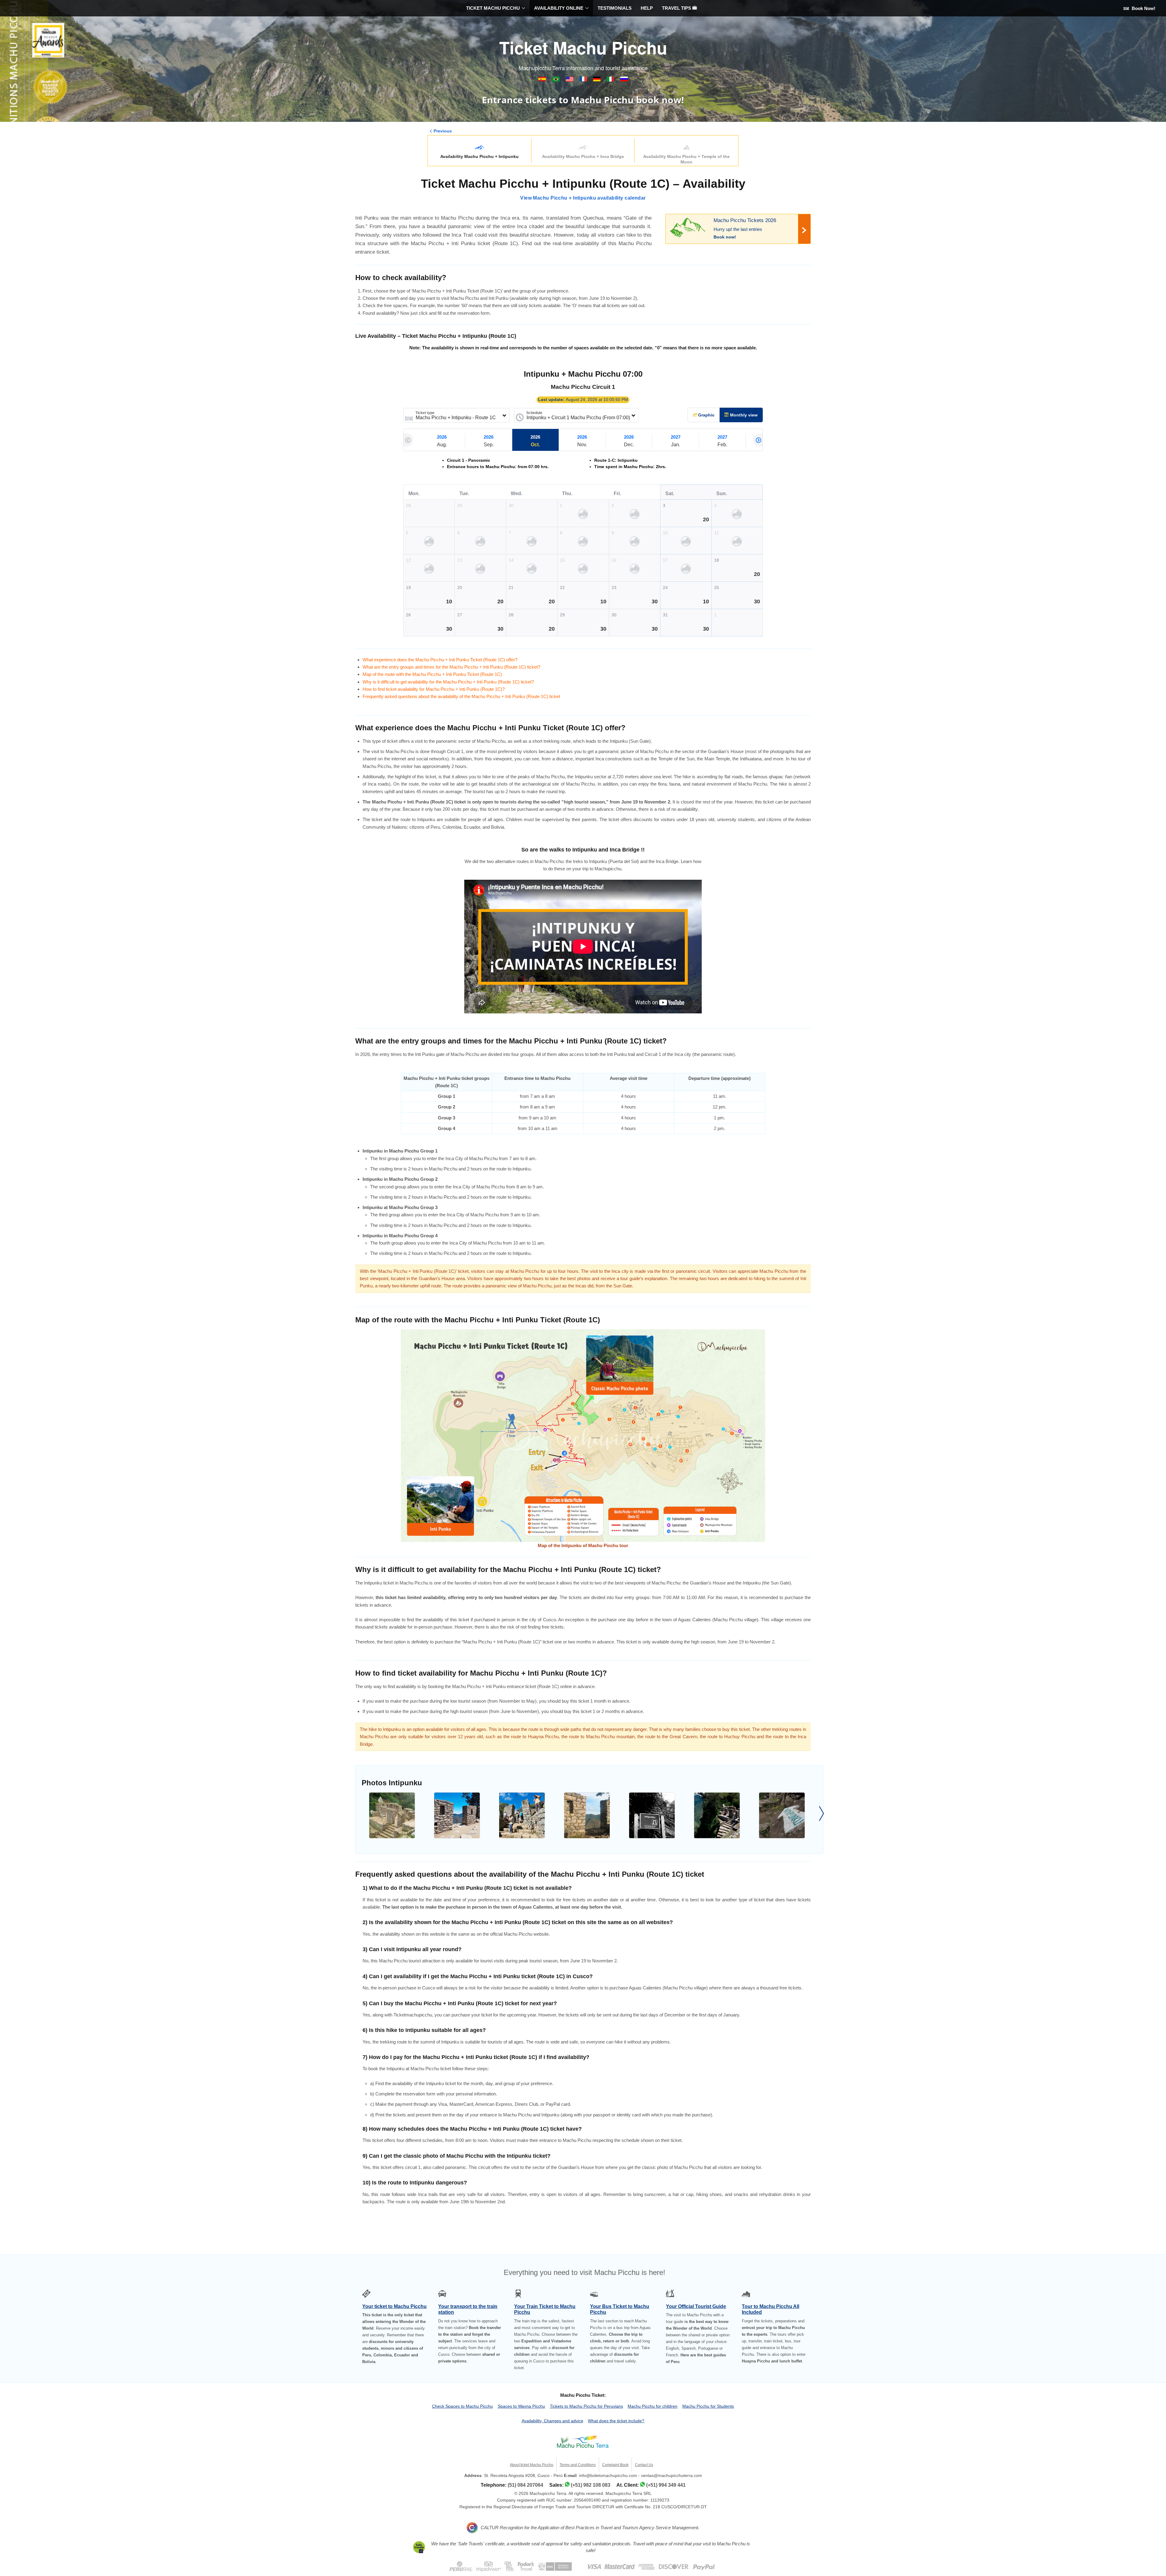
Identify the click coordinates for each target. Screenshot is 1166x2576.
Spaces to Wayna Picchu (521, 2406)
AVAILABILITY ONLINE (559, 8)
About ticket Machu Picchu (532, 2465)
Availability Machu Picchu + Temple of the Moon (686, 159)
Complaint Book (615, 2465)
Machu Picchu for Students (708, 2406)
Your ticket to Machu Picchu (394, 2306)
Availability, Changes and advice (552, 2421)
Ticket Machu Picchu (583, 47)
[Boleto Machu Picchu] (543, 80)
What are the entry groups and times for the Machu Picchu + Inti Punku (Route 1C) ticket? (451, 667)
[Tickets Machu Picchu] (597, 80)
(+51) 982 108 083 (591, 2485)
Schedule (534, 413)
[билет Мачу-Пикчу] (624, 80)
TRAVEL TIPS (677, 8)
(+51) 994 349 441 (666, 2485)
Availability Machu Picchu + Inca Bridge (583, 156)
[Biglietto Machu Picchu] (611, 80)
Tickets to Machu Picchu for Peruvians (586, 2406)
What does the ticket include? (616, 2421)
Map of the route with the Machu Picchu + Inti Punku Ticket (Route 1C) (432, 674)
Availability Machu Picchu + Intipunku (479, 156)
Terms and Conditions (578, 2465)
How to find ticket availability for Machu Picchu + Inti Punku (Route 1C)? (434, 689)
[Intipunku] (392, 1815)
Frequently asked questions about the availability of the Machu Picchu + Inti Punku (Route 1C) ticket (461, 696)
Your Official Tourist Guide (696, 2306)
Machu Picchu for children (653, 2406)
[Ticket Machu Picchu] (570, 80)
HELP (647, 8)
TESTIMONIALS (615, 8)
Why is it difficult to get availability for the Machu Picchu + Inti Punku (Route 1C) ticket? (448, 682)
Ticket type (425, 413)
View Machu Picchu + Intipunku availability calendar (583, 198)
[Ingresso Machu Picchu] (556, 80)
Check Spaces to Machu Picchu (462, 2406)
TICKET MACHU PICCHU (493, 8)
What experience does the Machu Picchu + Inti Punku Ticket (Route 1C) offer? (440, 660)
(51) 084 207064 (525, 2485)
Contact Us (644, 2465)
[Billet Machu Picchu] (584, 80)
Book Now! (1143, 8)
